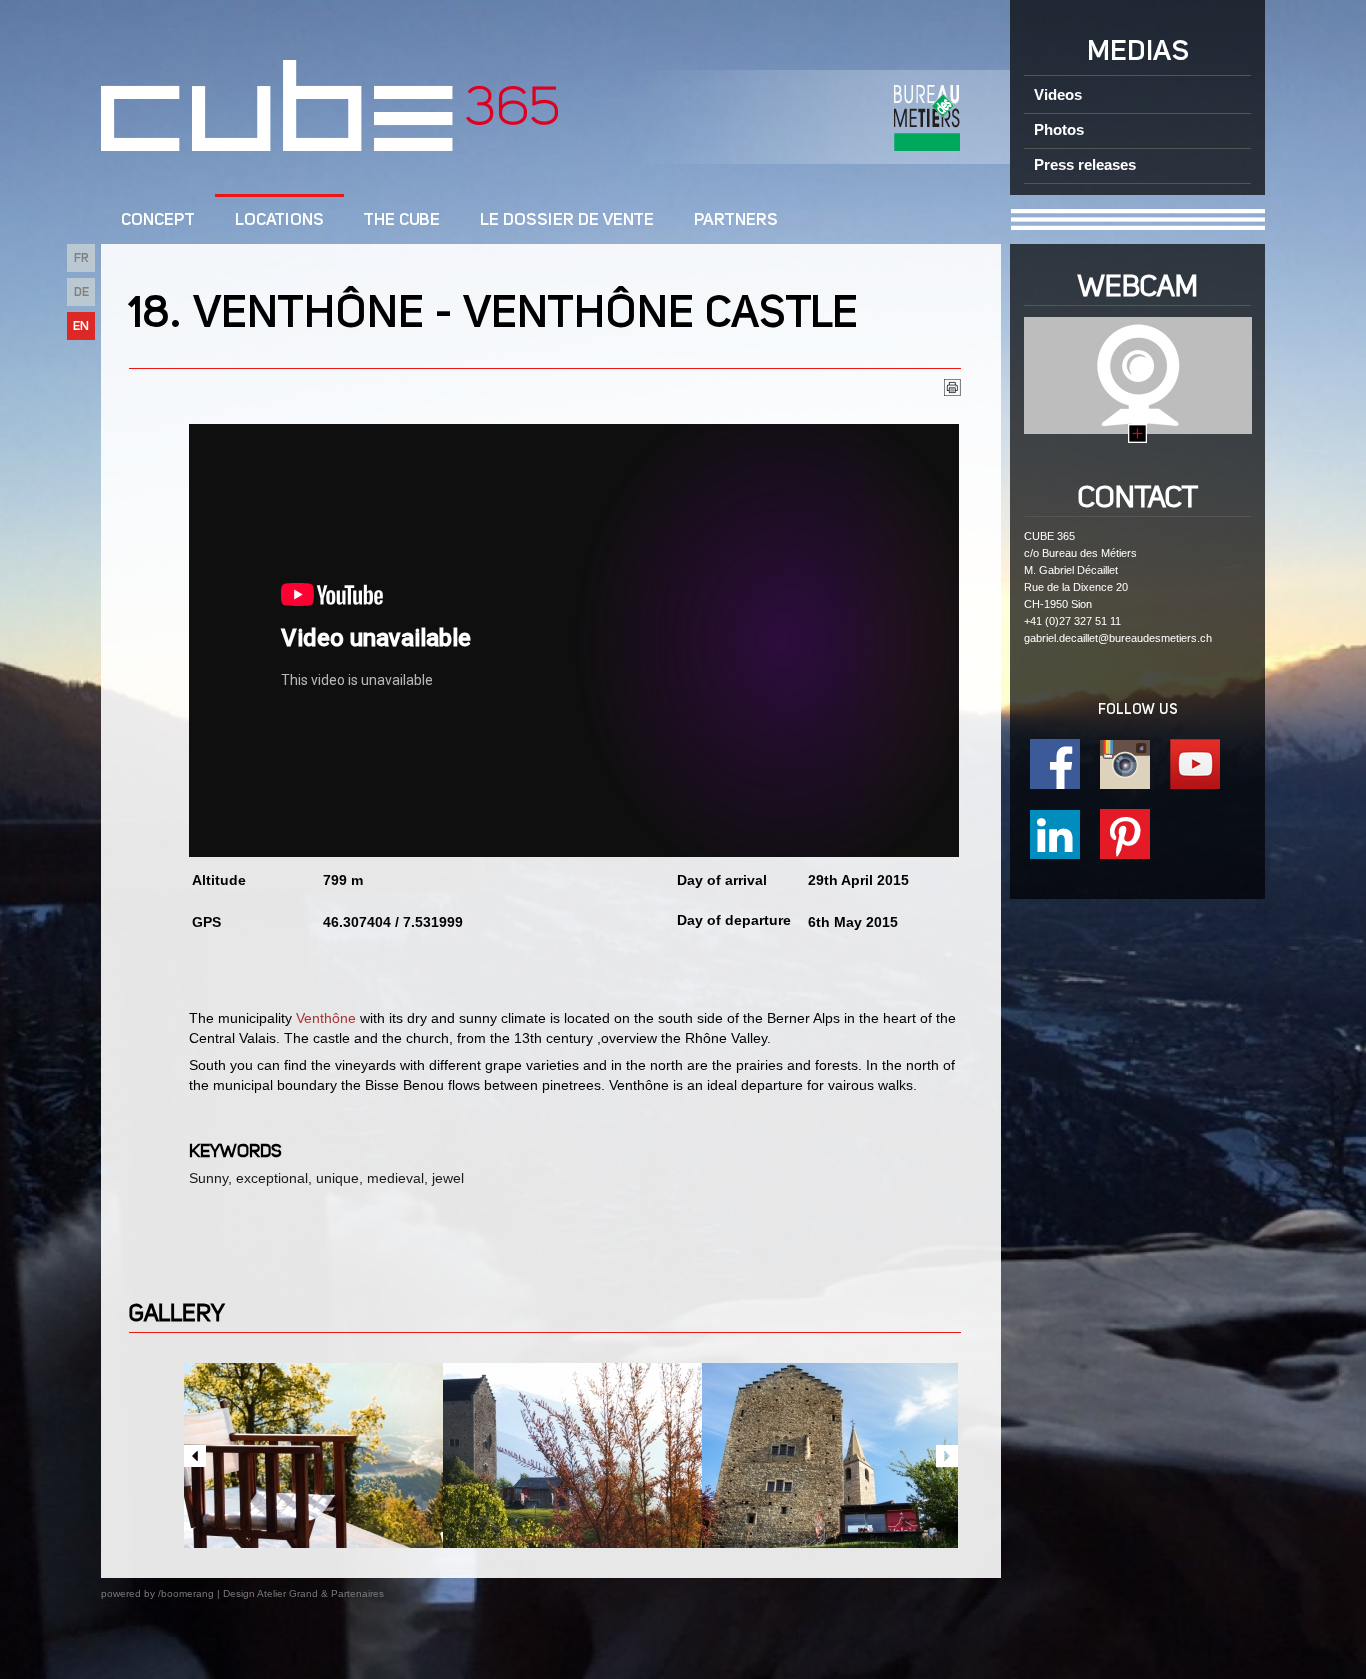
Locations (279, 220)
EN (81, 326)
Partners (736, 220)
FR (81, 258)
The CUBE (402, 220)
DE (81, 292)
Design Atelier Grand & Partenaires (303, 1593)
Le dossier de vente (567, 220)
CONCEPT (158, 220)
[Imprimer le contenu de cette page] (952, 391)
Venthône (326, 1018)
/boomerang (186, 1593)
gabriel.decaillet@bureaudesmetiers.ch (1118, 638)
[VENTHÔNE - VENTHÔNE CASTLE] (313, 1456)
